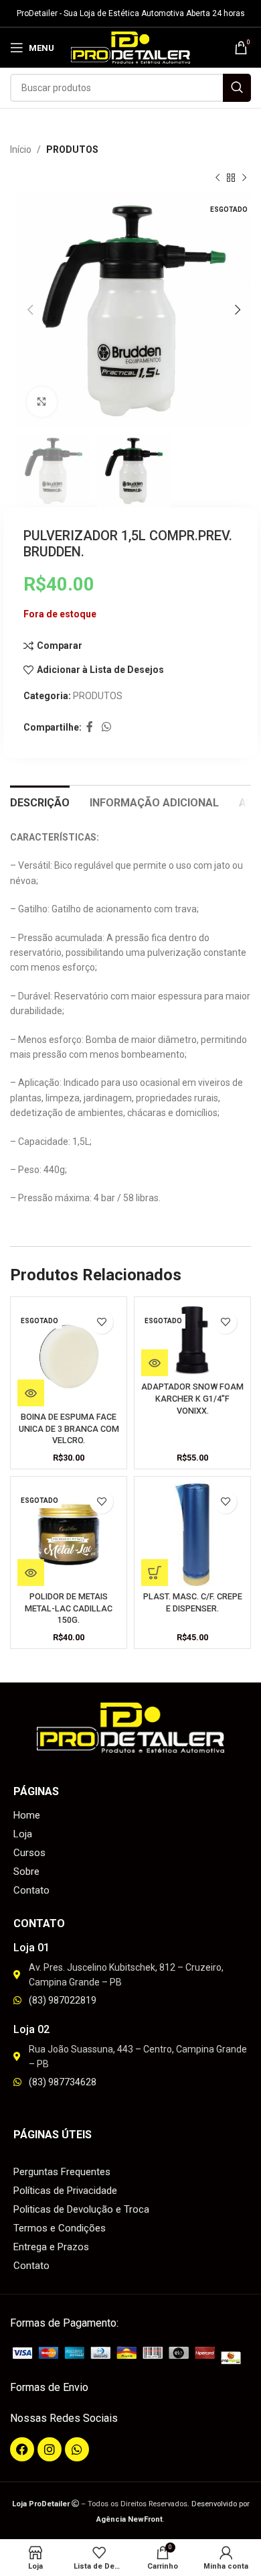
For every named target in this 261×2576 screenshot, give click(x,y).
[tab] (40, 801)
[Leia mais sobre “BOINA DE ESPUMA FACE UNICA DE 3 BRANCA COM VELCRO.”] (31, 1393)
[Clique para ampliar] (42, 402)
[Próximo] (244, 178)
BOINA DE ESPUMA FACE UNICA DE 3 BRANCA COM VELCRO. (69, 1428)
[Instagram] (50, 2449)
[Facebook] (22, 2449)
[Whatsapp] (77, 2449)
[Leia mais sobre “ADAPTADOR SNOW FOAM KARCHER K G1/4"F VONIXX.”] (155, 1363)
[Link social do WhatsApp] (106, 728)
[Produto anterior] (217, 178)
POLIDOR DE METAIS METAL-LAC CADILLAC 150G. (69, 1608)
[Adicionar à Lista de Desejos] (101, 1322)
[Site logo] (131, 47)
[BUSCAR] (237, 88)
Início (21, 149)
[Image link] (130, 2355)
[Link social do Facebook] (89, 728)
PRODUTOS (72, 149)
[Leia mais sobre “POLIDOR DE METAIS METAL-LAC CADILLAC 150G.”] (31, 1573)
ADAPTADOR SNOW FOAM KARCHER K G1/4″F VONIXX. (192, 1398)
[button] (155, 1573)
